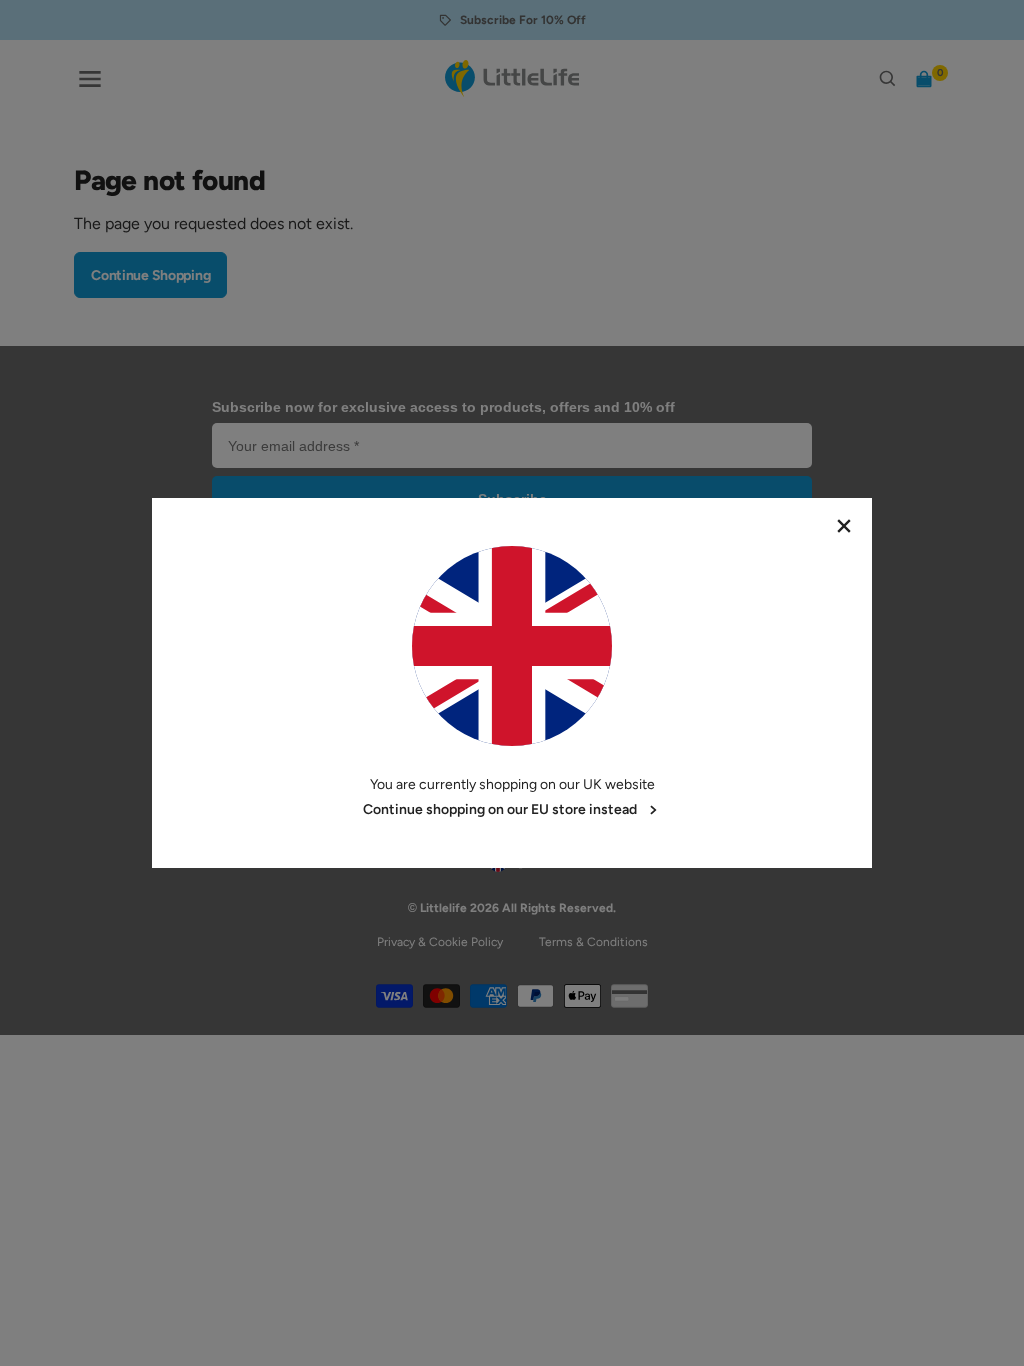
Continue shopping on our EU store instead (500, 809)
